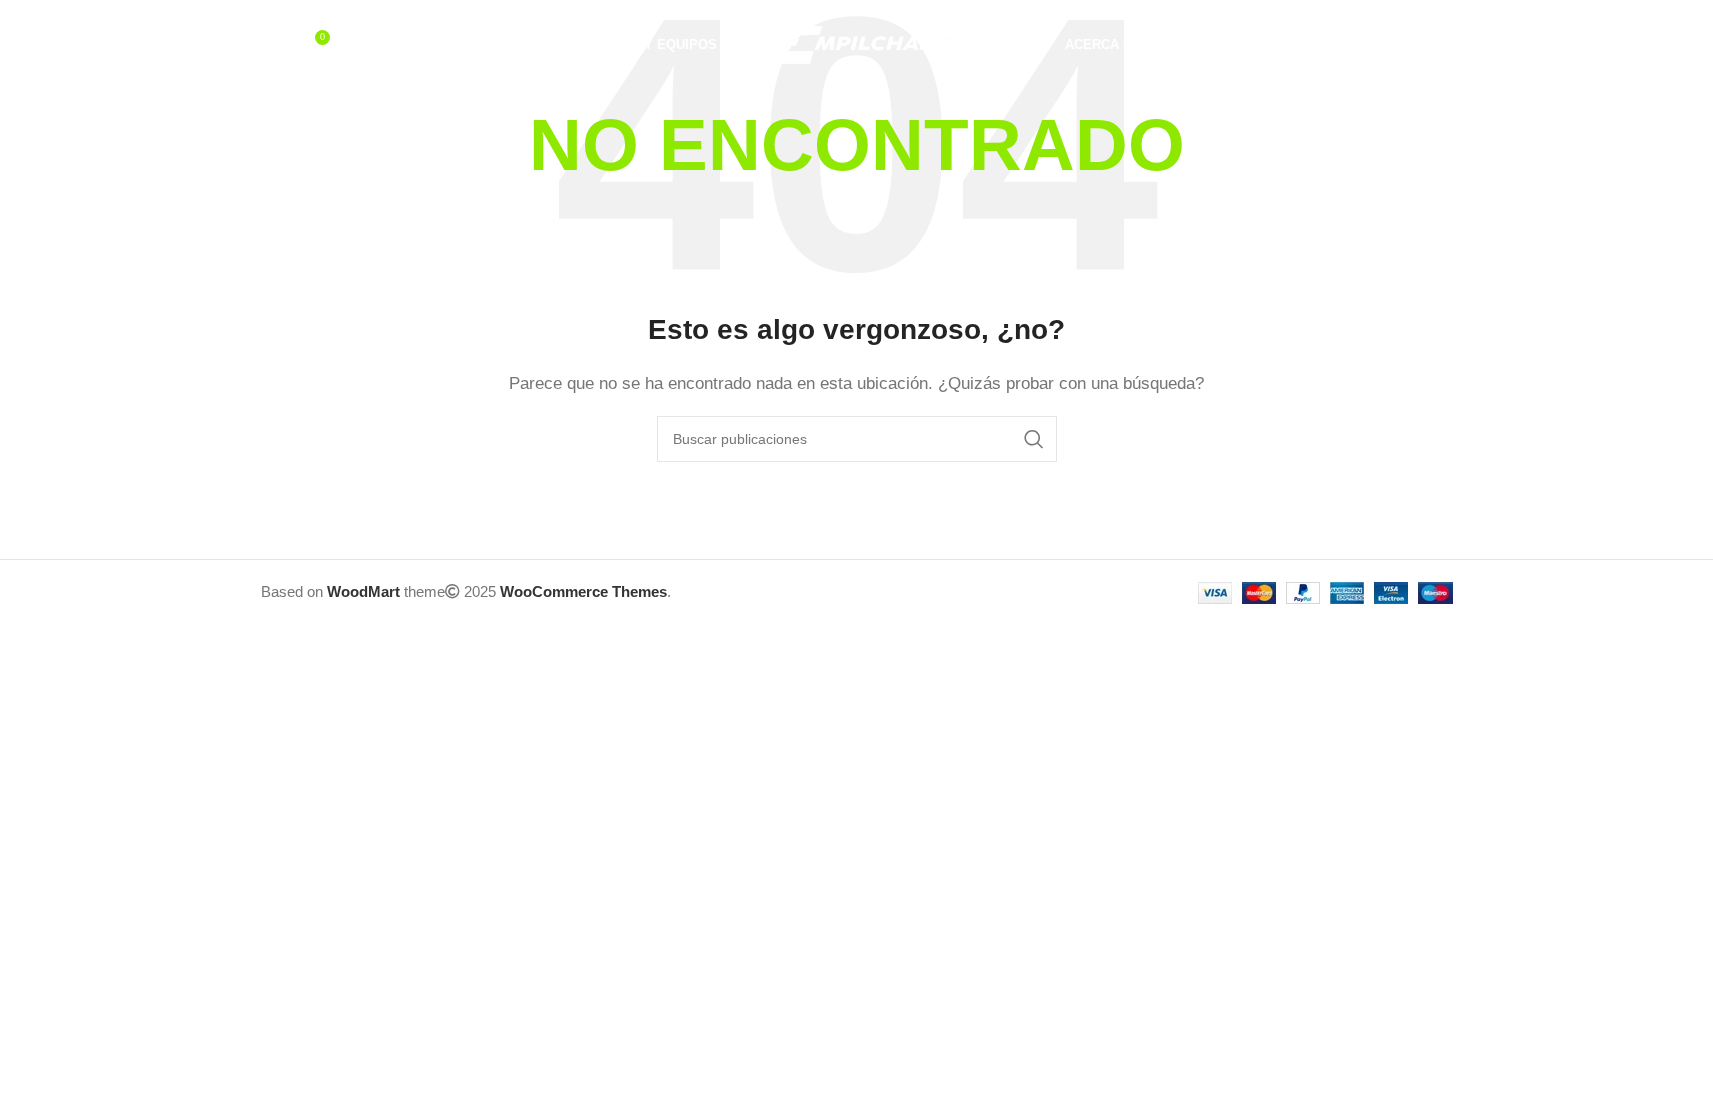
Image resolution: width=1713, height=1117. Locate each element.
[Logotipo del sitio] (857, 43)
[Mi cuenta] (1363, 45)
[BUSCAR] (1034, 439)
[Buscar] (271, 45)
